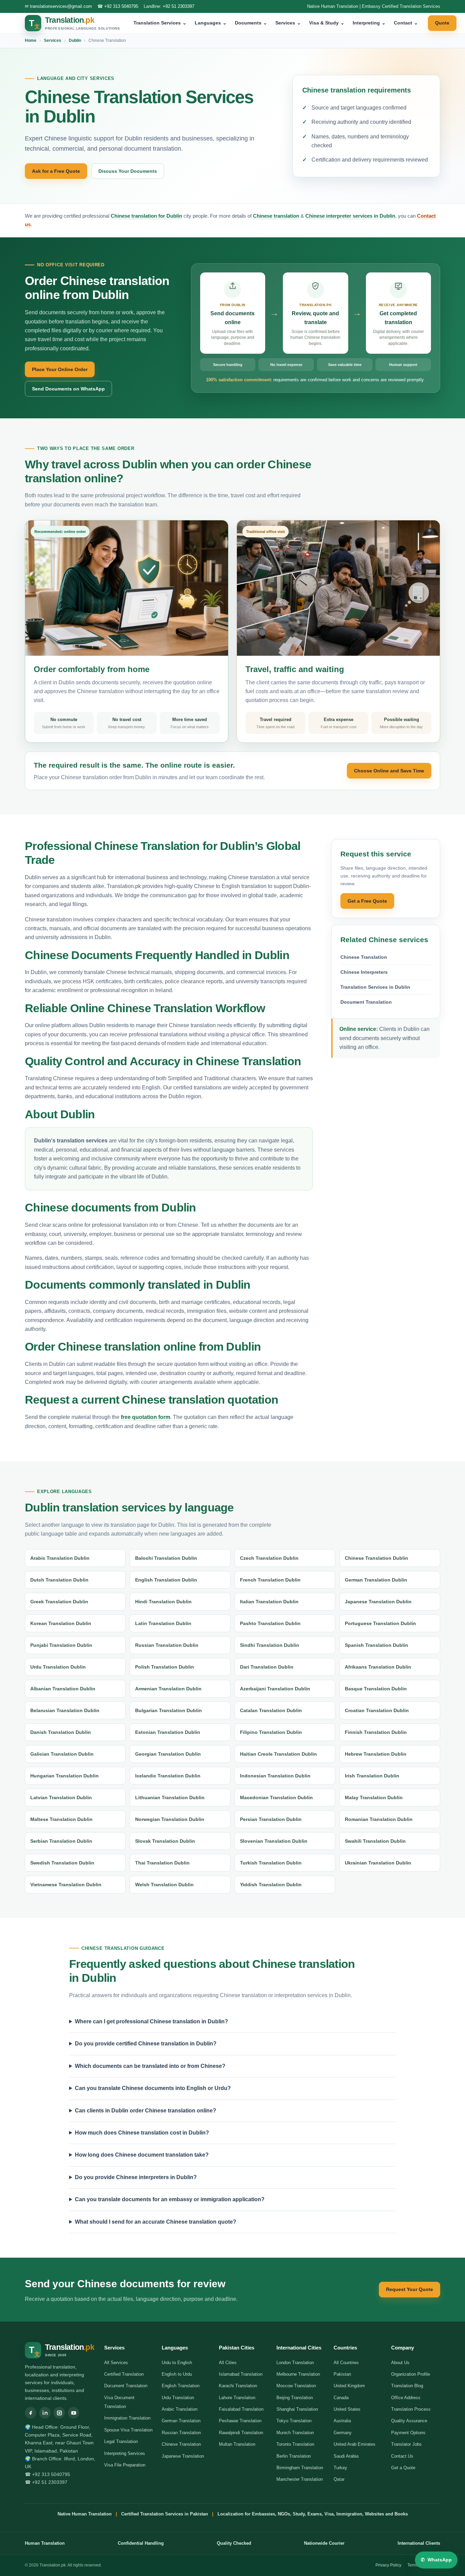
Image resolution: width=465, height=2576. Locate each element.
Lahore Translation (237, 2398)
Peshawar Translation (240, 2421)
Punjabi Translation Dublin (61, 1645)
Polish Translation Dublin (165, 1667)
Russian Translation (181, 2433)
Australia (342, 2421)
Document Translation (366, 1002)
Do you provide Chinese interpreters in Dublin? (136, 2177)
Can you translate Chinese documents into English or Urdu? (153, 2088)
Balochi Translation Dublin (166, 1558)
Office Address (406, 2398)
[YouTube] (74, 2413)
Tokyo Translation (294, 2421)
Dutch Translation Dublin (59, 1580)
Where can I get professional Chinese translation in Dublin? (151, 2021)
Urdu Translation (178, 2398)
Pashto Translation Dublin (270, 1623)
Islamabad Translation (241, 2374)
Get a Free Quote (367, 901)
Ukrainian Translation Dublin (378, 1863)
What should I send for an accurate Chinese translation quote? (156, 2222)
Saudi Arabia (346, 2456)
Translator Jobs (406, 2444)
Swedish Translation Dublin (62, 1863)
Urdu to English (177, 2363)
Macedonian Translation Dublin (276, 1797)
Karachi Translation (238, 2386)
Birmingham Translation (300, 2468)
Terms (413, 2565)
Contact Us (402, 2456)
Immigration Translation (127, 2418)
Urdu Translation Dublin (58, 1667)
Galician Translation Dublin (62, 1754)
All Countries (346, 2363)
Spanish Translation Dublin (376, 1645)
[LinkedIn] (45, 2413)
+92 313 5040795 (121, 6)
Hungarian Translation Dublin (65, 1776)
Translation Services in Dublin (375, 987)
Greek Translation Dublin (59, 1602)
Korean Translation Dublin (61, 1623)
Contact (406, 23)
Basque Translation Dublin (376, 1689)
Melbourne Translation (298, 2374)
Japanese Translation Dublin (378, 1602)
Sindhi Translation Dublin (270, 1645)
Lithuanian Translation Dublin (170, 1797)
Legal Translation (121, 2441)
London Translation (295, 2363)
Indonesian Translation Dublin (275, 1776)
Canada (341, 2398)
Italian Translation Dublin (269, 1602)
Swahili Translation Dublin (375, 1841)
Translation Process (411, 2409)
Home (31, 40)
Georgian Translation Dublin (168, 1754)
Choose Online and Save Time (389, 771)
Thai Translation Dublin (162, 1863)
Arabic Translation (180, 2409)
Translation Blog (407, 2386)
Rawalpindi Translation (241, 2433)
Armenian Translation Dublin (168, 1689)
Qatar (339, 2479)
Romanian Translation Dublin (379, 1819)
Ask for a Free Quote (56, 171)
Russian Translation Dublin (167, 1645)
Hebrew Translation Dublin (376, 1754)
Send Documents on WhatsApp (68, 389)
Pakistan (342, 2374)
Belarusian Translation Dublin (65, 1710)
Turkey (340, 2468)
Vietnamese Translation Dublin (66, 1885)
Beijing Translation (295, 2398)
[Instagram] (59, 2413)
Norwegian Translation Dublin (170, 1819)
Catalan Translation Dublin (271, 1710)
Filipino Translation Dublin (271, 1732)
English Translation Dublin (166, 1580)
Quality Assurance (409, 2421)
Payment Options (408, 2433)
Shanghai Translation (297, 2409)
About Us (400, 2363)
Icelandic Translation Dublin (168, 1776)
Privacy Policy (388, 2565)
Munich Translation (295, 2433)
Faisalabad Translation (241, 2409)
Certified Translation (124, 2374)
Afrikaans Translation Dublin (378, 1667)
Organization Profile (411, 2374)
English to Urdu (177, 2374)
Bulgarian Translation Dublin (169, 1710)
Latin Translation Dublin (163, 1623)
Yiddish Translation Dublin (271, 1885)
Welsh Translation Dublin (164, 1885)
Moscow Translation (296, 2386)
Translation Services (160, 23)
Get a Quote (403, 2468)
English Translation (181, 2386)
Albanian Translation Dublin (63, 1689)
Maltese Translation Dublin (61, 1819)
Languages (211, 23)
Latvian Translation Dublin (61, 1797)
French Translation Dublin (270, 1580)
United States (347, 2409)
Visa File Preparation (125, 2465)
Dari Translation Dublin (267, 1667)
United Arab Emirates (355, 2444)
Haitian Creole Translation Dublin (278, 1754)
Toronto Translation (295, 2444)
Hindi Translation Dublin (163, 1602)
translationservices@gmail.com (61, 6)
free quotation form (146, 1417)
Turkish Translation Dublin (271, 1863)
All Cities (228, 2363)
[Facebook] (31, 2413)
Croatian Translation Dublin (377, 1710)
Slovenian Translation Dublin (274, 1841)
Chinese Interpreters (364, 972)
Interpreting (369, 23)
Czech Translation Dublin (269, 1558)
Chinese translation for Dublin (146, 216)
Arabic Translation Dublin (60, 1558)
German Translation (181, 2421)
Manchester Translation (300, 2479)
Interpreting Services (125, 2453)
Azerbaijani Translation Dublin (275, 1689)
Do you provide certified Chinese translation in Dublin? (146, 2044)
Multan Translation (237, 2444)
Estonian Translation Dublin (168, 1732)
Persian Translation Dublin (271, 1819)
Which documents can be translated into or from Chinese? (150, 2066)
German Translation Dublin (376, 1580)
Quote (442, 23)
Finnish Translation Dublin (376, 1732)
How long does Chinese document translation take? (142, 2155)
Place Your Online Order (60, 369)
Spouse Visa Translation (128, 2430)
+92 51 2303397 (179, 6)
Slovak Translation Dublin (165, 1841)
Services (288, 23)
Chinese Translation (364, 957)
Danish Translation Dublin (61, 1732)
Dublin (75, 40)
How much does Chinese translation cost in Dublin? (142, 2133)
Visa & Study (327, 23)
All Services (116, 2363)
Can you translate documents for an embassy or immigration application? (170, 2199)
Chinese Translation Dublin (376, 1558)
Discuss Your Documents (128, 171)
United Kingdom (349, 2386)
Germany (343, 2433)
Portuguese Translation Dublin (380, 1623)
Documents (251, 23)
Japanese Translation (183, 2456)
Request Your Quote (410, 2289)
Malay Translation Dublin (374, 1797)
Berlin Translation (294, 2456)
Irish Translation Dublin (372, 1776)
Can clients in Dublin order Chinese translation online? (146, 2111)
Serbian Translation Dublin (61, 1841)
